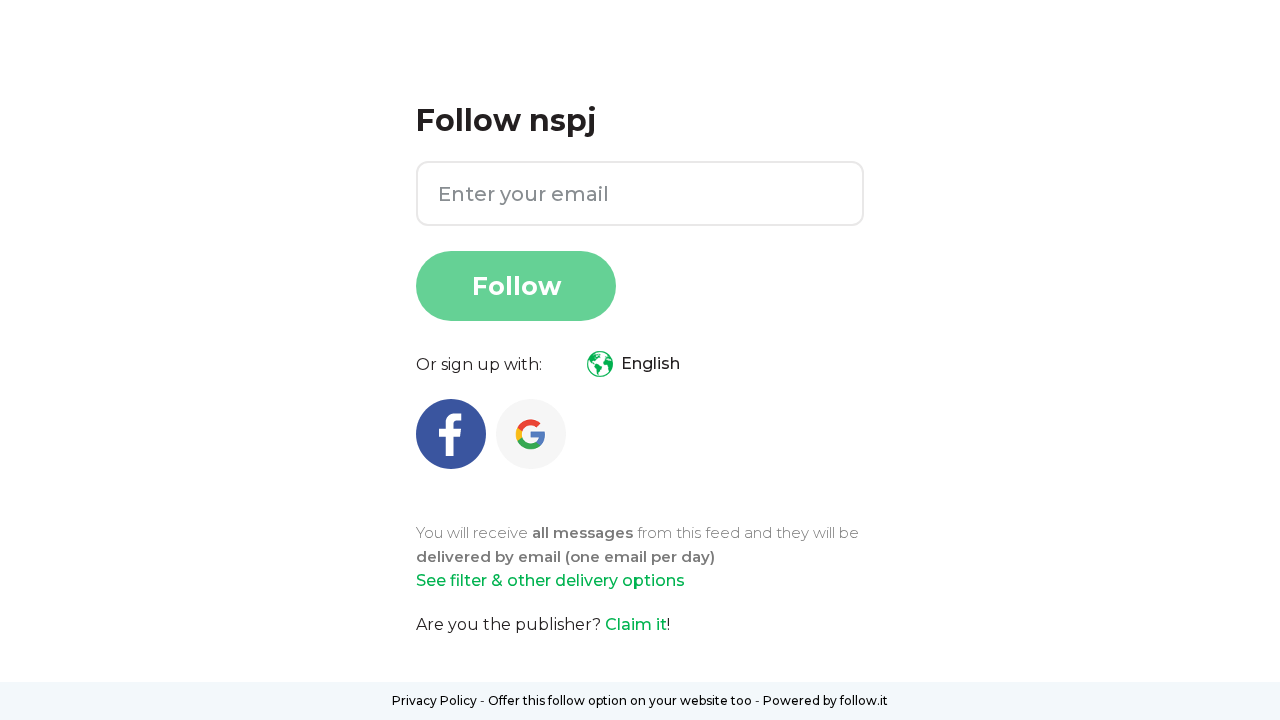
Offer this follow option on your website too (620, 700)
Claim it (636, 624)
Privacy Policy (434, 700)
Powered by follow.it (825, 700)
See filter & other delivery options (550, 580)
